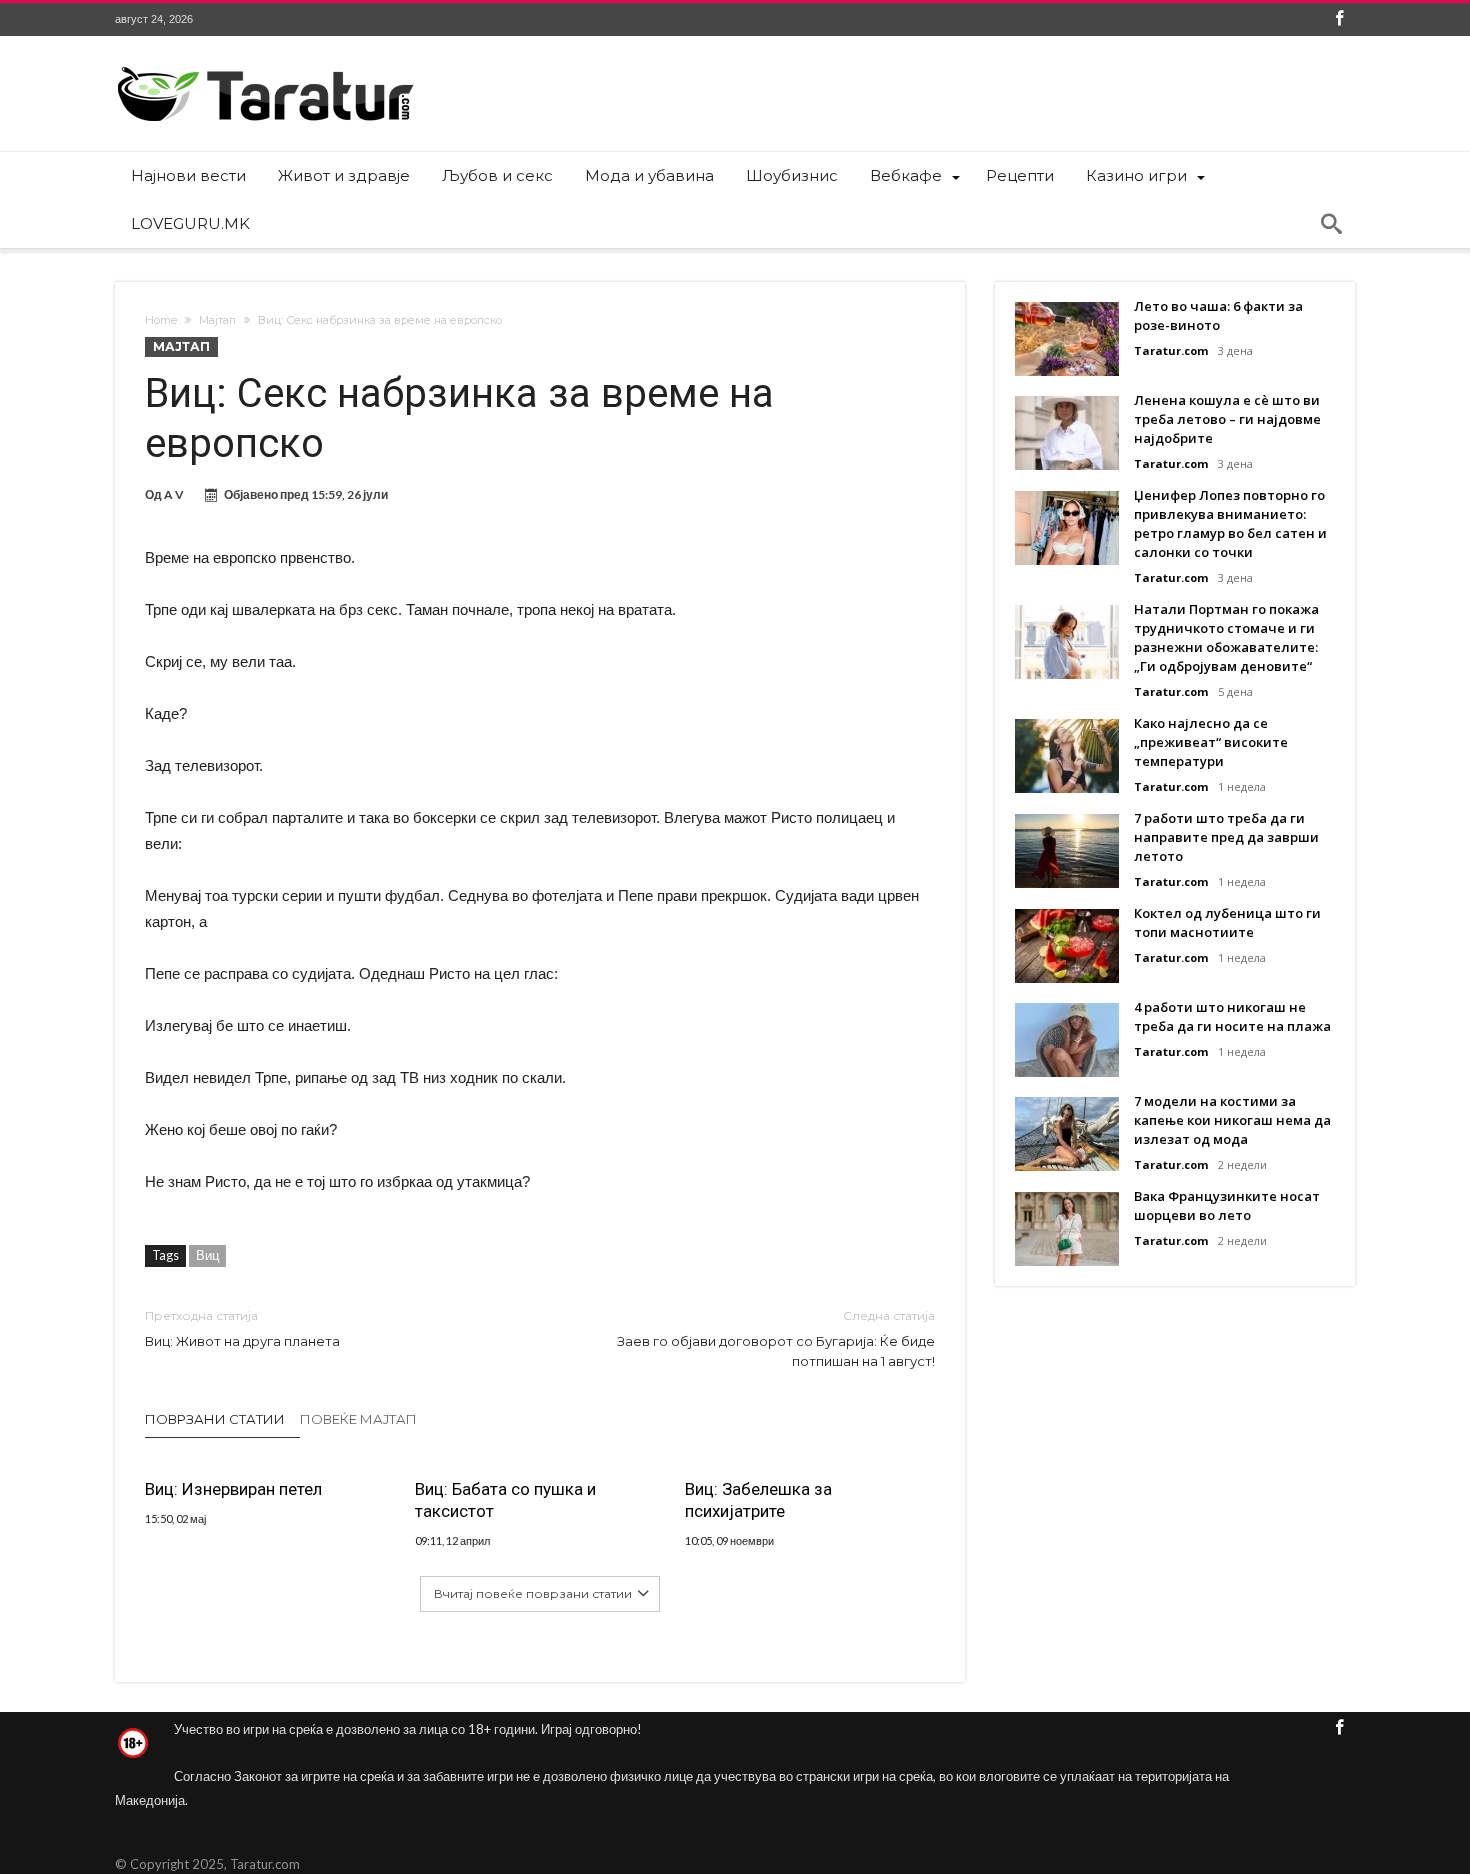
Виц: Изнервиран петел (233, 1489)
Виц (207, 1255)
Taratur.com (1171, 350)
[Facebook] (1339, 19)
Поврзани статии (215, 1419)
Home (161, 320)
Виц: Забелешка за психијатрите (758, 1500)
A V (174, 494)
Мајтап (217, 320)
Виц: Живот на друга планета (242, 1328)
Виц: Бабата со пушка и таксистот (505, 1500)
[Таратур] (265, 65)
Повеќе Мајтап (358, 1419)
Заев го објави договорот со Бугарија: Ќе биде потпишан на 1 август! (776, 1338)
